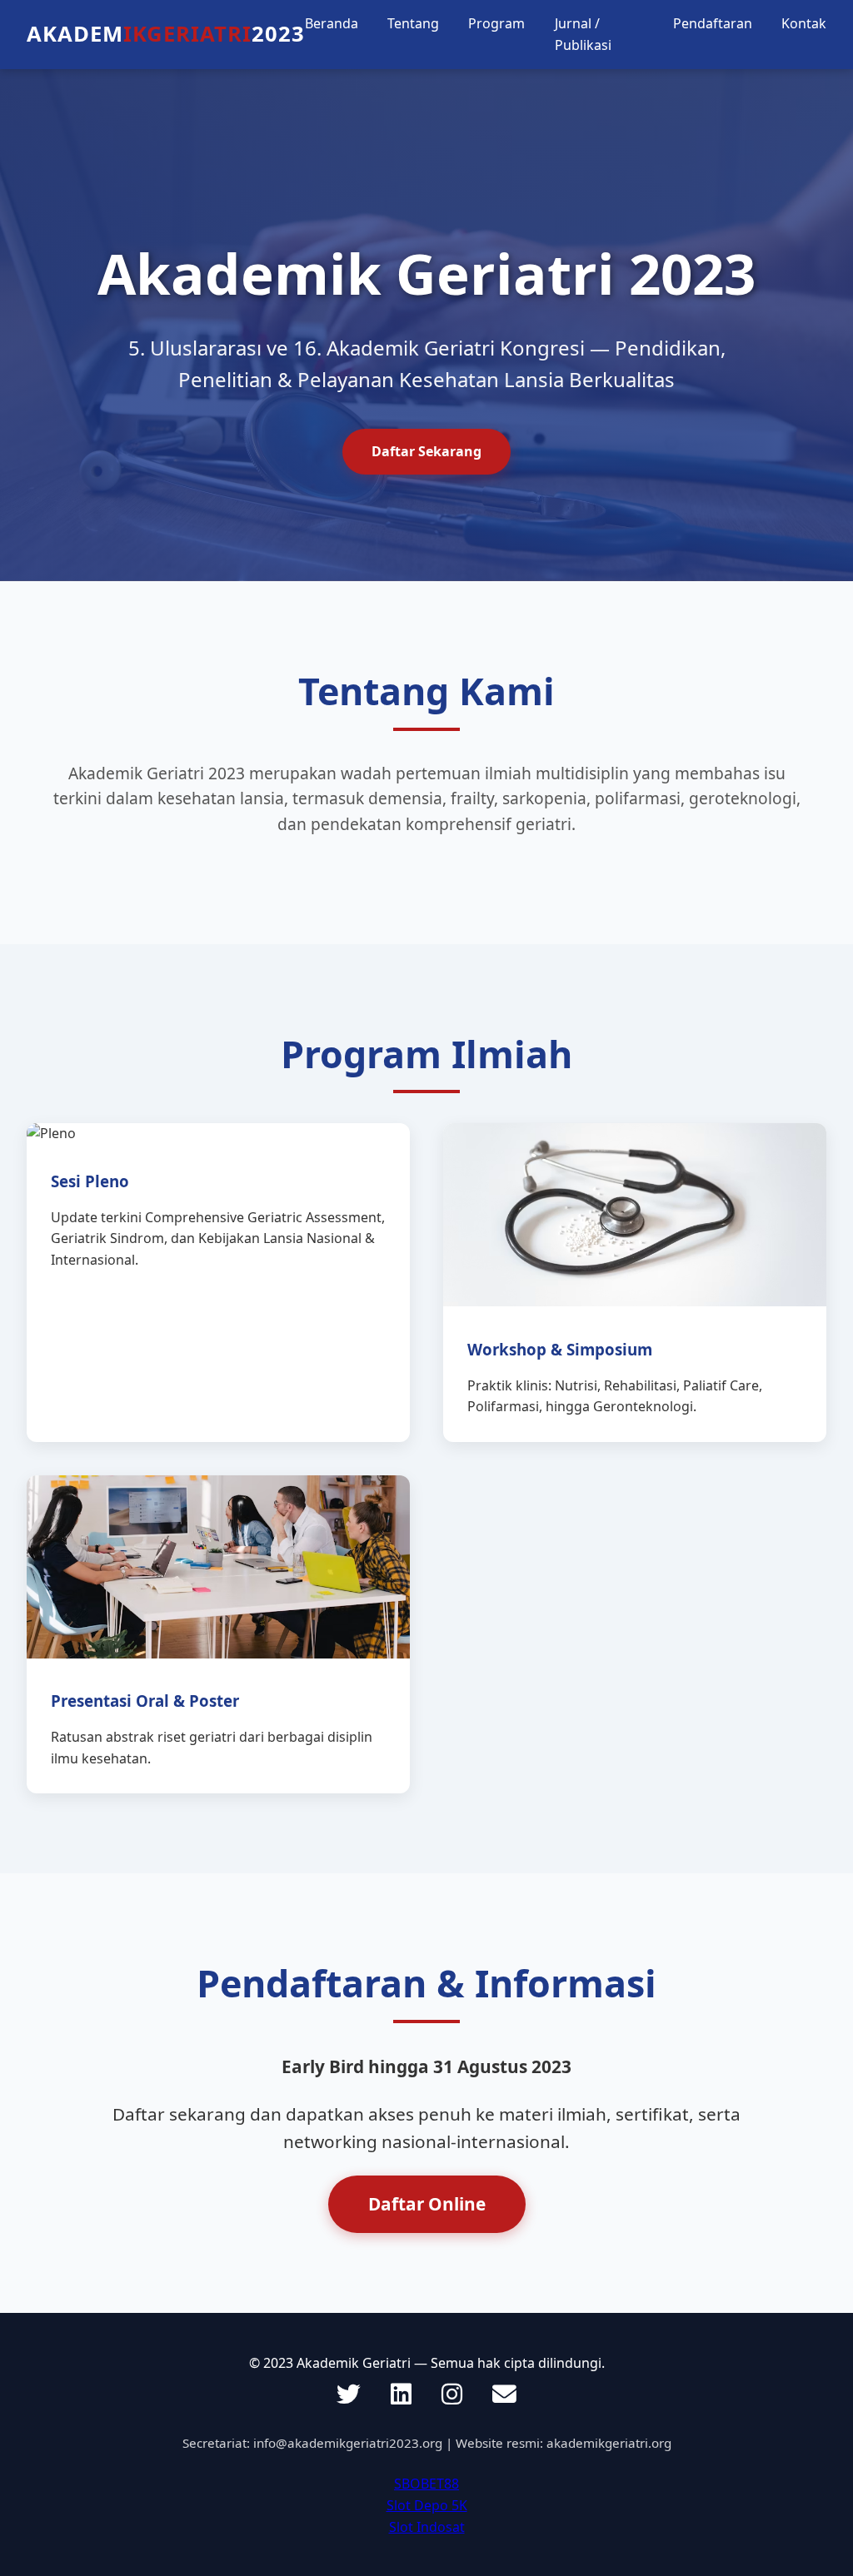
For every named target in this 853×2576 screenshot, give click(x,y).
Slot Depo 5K (427, 2505)
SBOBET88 (426, 2484)
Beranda (332, 23)
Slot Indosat (427, 2527)
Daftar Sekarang (426, 451)
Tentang (413, 23)
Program (496, 23)
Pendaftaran (713, 23)
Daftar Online (427, 2204)
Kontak (804, 23)
